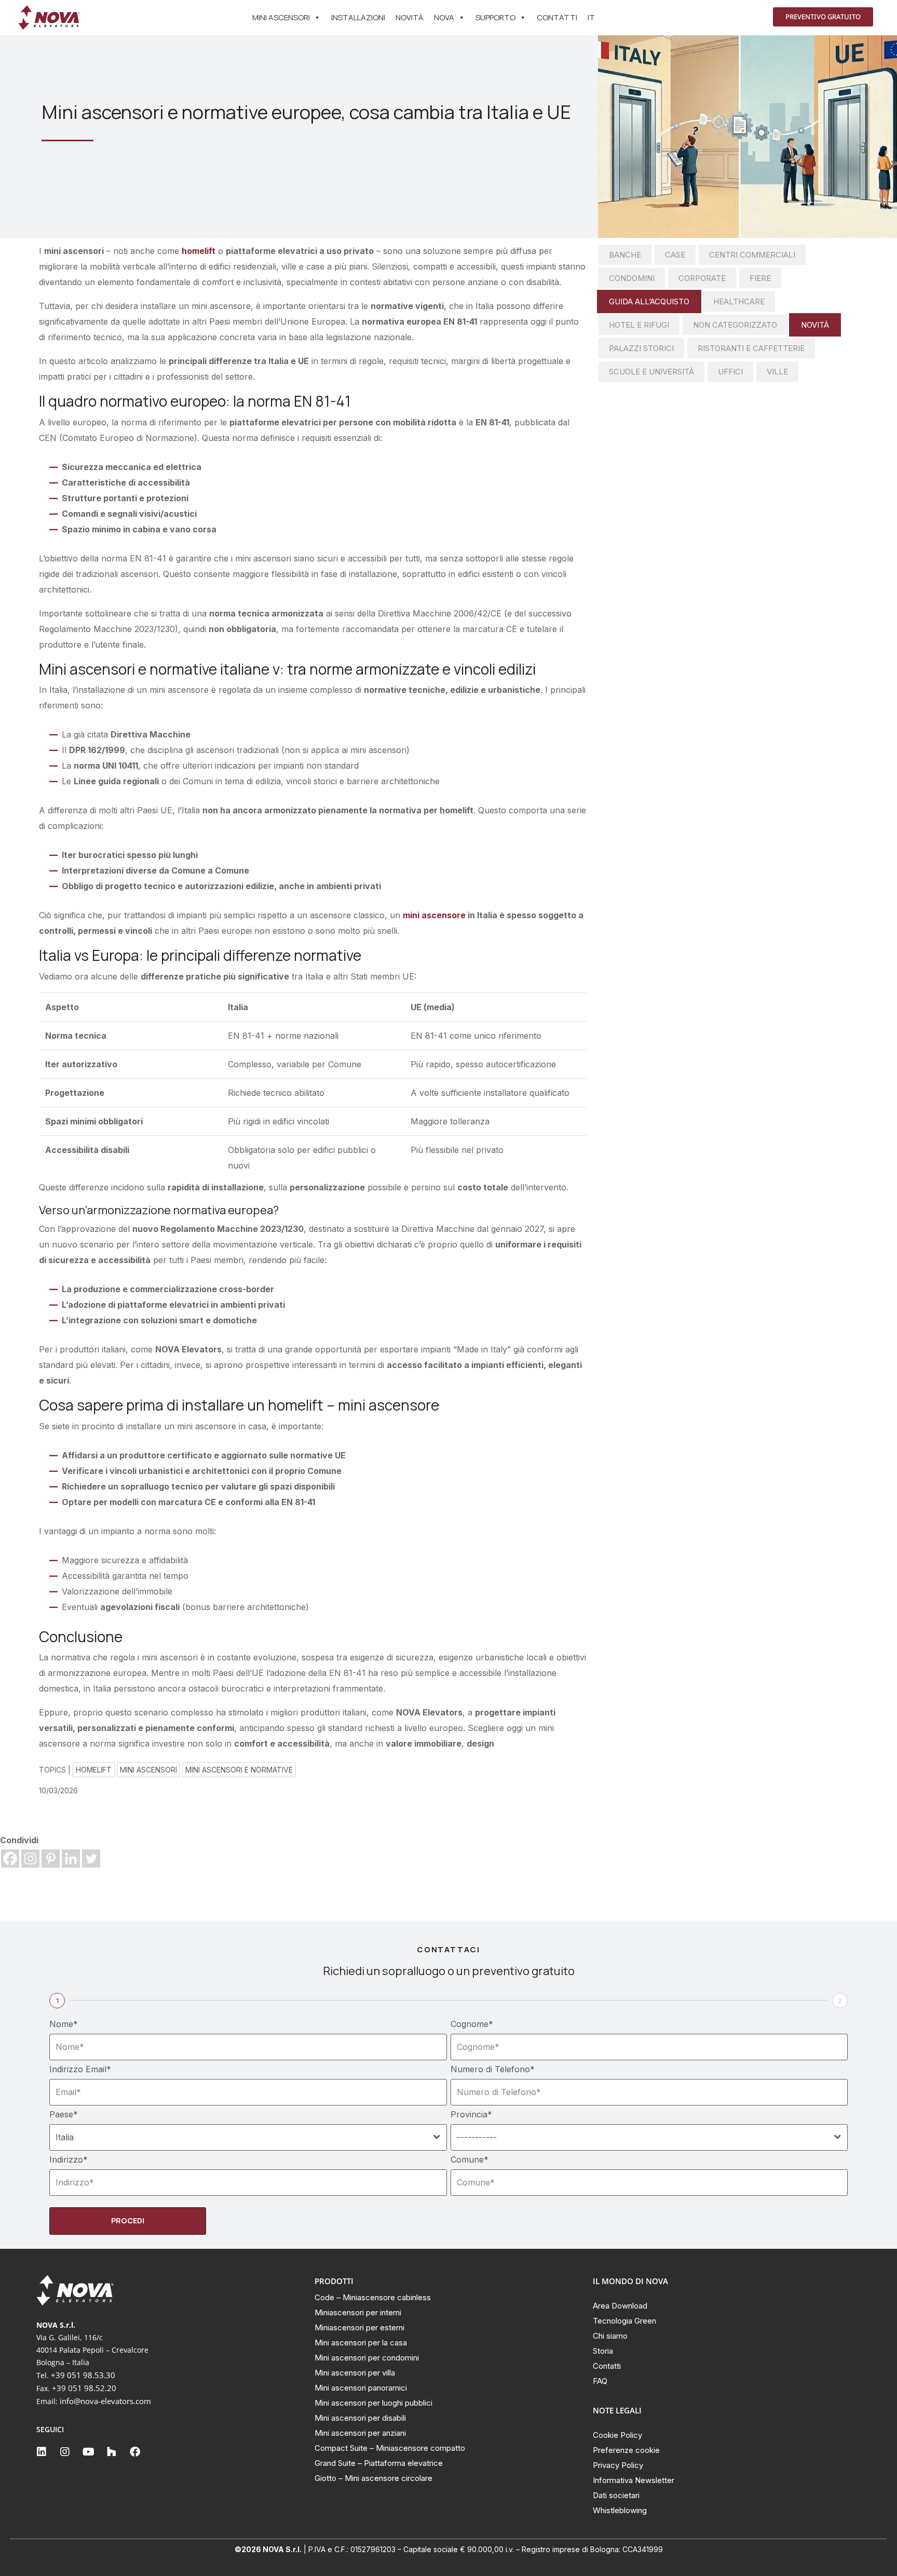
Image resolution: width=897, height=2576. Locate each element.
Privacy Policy (618, 2465)
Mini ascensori (281, 17)
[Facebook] (10, 1859)
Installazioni (358, 17)
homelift (199, 251)
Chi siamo (610, 2336)
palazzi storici (641, 348)
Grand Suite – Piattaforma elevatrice (379, 2463)
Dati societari (616, 2495)
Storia (603, 2351)
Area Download (620, 2306)
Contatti (557, 17)
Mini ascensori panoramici (361, 2388)
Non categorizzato (735, 325)
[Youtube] (88, 2452)
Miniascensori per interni (358, 2312)
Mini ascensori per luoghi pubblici (373, 2403)
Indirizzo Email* (80, 2069)
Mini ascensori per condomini (367, 2358)
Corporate (702, 278)
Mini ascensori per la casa (361, 2343)
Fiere (760, 278)
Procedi (128, 2221)
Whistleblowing (620, 2510)
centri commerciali (752, 255)
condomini (632, 278)
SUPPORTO (495, 17)
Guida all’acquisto (649, 301)
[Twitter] (91, 1859)
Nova (444, 17)
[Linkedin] (71, 1859)
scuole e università (651, 372)
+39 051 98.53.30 (83, 2375)
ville (777, 372)
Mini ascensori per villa (355, 2373)
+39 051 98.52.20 (84, 2388)
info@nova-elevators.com (105, 2401)
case (675, 255)
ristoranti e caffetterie (751, 348)
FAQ (600, 2381)
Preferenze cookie (626, 2450)
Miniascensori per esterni (359, 2327)
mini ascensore (434, 915)
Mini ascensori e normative (239, 1770)
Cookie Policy (617, 2435)
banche (625, 255)
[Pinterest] (51, 1859)
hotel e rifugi (639, 325)
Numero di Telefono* (493, 2069)
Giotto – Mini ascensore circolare (373, 2478)
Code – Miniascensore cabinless (373, 2297)
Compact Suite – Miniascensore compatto (390, 2448)
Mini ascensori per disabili (360, 2418)
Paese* (64, 2114)
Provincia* (471, 2114)
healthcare (739, 301)
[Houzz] (112, 2452)
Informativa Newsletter (634, 2480)
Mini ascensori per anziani (360, 2433)
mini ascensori (148, 1770)
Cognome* (472, 2024)
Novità (410, 17)
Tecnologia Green (624, 2321)
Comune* (470, 2159)
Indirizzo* (69, 2159)
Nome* (64, 2024)
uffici (730, 372)
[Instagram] (30, 1859)
